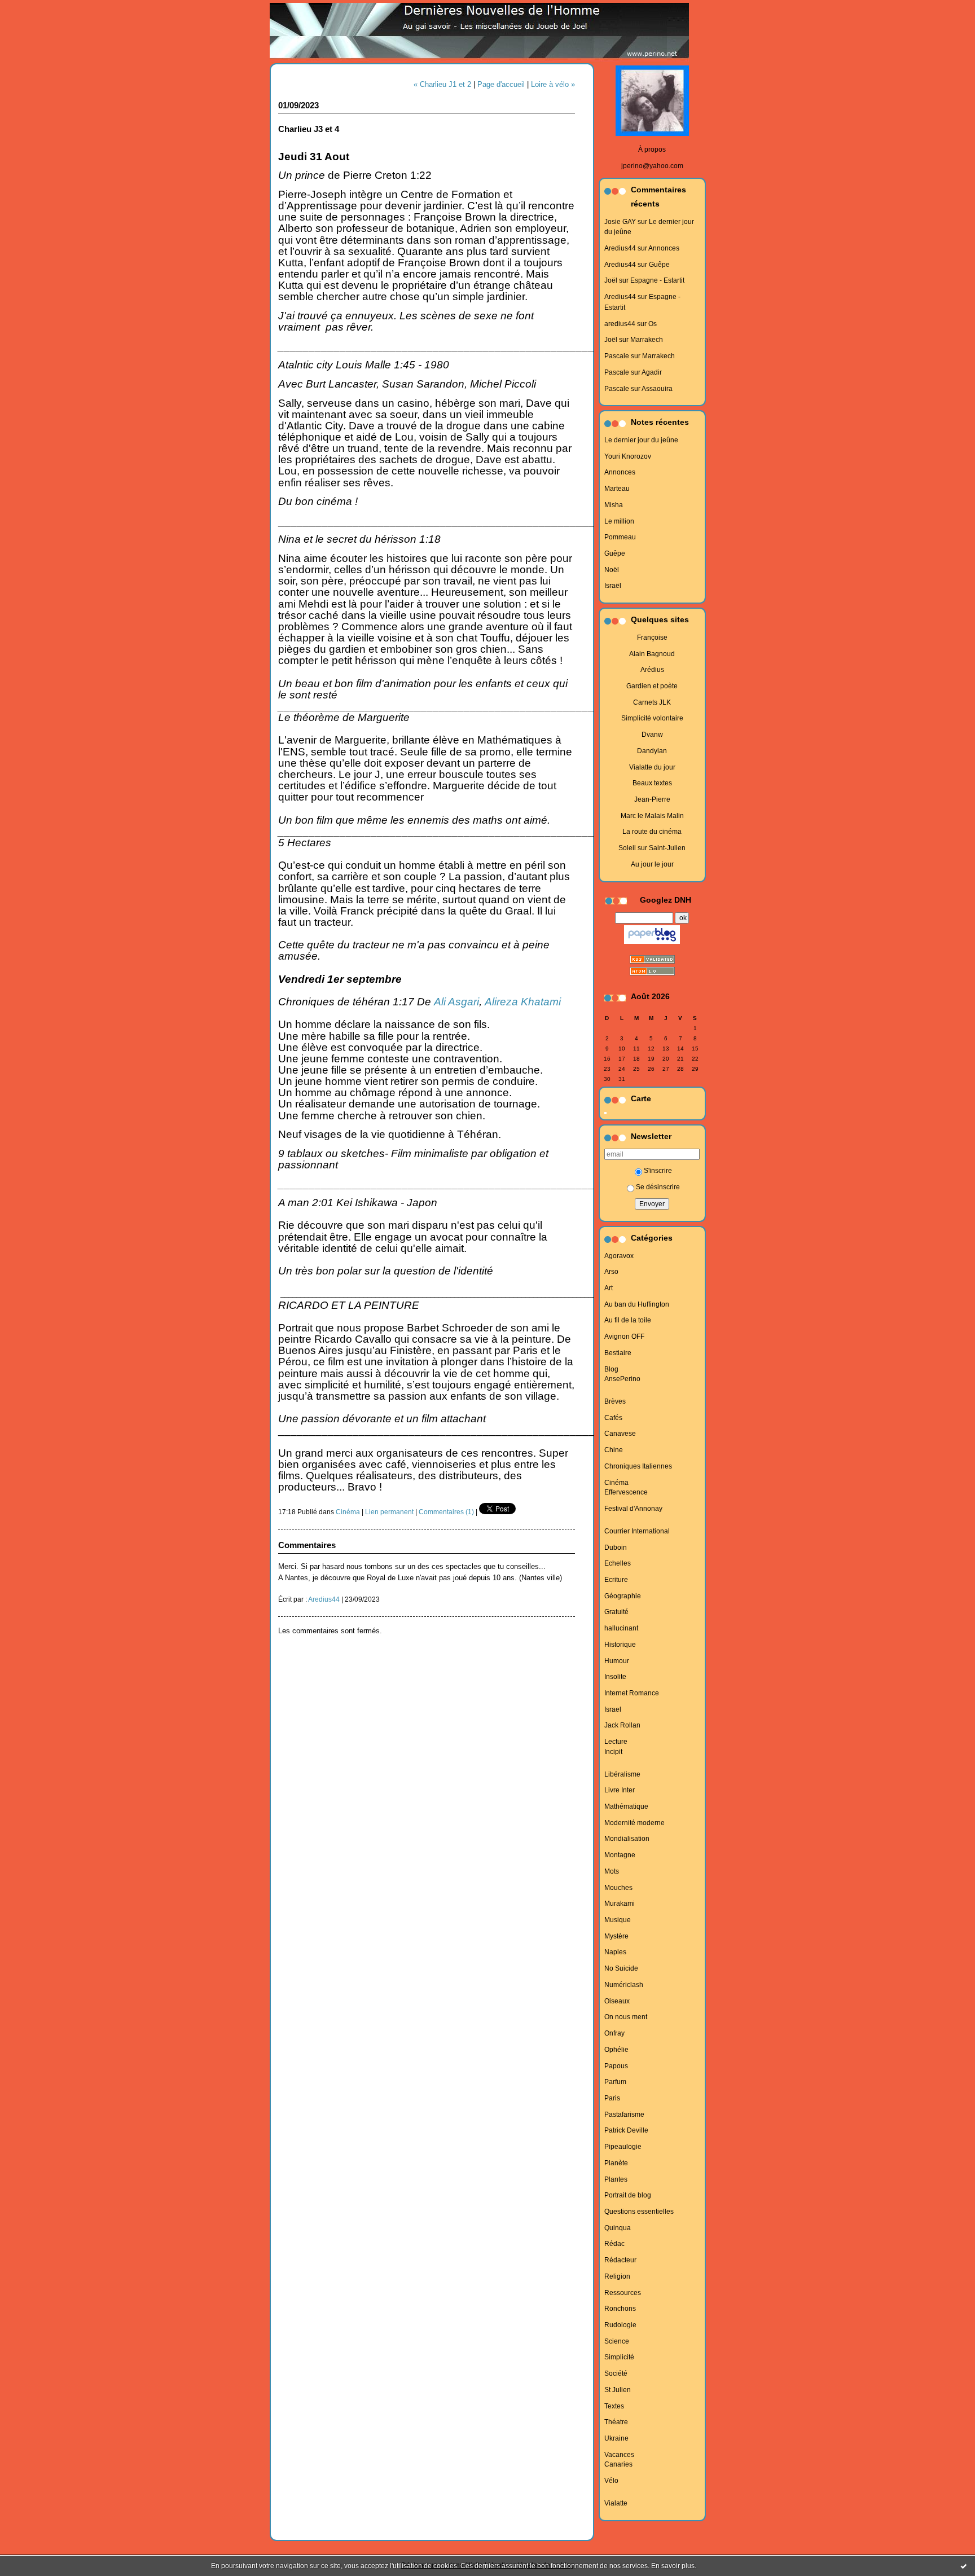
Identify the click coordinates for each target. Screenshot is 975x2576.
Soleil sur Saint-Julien (652, 848)
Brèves (615, 1401)
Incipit (613, 1752)
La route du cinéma (652, 832)
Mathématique (626, 1806)
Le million (619, 521)
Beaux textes (652, 783)
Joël (611, 280)
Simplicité (619, 2357)
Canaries (618, 2464)
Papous (616, 2066)
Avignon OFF (624, 1337)
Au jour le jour (652, 864)
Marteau (617, 489)
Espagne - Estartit (657, 280)
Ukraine (616, 2438)
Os (653, 324)
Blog (611, 1369)
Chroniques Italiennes (638, 1466)
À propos (652, 150)
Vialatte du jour (652, 767)
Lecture (616, 1742)
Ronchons (620, 2309)
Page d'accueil (501, 84)
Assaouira (657, 389)
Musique (618, 1920)
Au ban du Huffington (637, 1304)
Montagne (620, 1855)
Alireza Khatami (523, 1002)
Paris (612, 2098)
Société (616, 2373)
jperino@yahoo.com (652, 166)
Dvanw (652, 735)
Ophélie (616, 2050)
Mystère (616, 1936)
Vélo (611, 2481)
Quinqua (618, 2228)
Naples (615, 1952)
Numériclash (624, 1985)
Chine (614, 1450)
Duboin (616, 1548)
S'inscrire (658, 1171)
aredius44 (620, 324)
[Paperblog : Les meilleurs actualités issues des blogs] (652, 944)
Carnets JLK (652, 702)
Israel (613, 1709)
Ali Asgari (456, 1002)
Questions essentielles (639, 2212)
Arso (611, 1272)
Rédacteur (620, 2260)
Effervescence (626, 1492)
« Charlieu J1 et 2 (442, 84)
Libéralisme (622, 1774)
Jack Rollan (622, 1725)
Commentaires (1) (446, 1512)
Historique (620, 1645)
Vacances (619, 2455)
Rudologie (620, 2325)
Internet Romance (632, 1693)
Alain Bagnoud (652, 654)
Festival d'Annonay (633, 1509)
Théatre (616, 2422)
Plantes (616, 2179)
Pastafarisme (624, 2115)
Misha (614, 505)
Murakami (620, 1904)
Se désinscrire (658, 1187)
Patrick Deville (626, 2130)
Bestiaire (618, 1353)
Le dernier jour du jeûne (641, 440)
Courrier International (637, 1531)
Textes (614, 2406)
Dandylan (652, 751)
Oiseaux (617, 2001)
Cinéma (616, 1483)
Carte (641, 1099)
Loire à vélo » (553, 84)
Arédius (652, 670)
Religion (617, 2276)
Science (617, 2341)
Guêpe (659, 265)
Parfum (615, 2082)
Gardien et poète (652, 686)
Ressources (623, 2293)
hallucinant (621, 1628)
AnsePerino (622, 1379)
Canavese (620, 1434)
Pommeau (620, 537)
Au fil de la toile (628, 1320)
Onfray (614, 2033)
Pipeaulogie (623, 2147)
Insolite (615, 1677)
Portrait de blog (628, 2195)
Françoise (652, 638)
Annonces (664, 248)
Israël (613, 586)
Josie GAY (620, 222)
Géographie (623, 1596)
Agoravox (619, 1256)
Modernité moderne (634, 1823)
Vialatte (616, 2503)
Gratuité (616, 1612)
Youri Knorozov (628, 456)
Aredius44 (620, 248)
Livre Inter (620, 1790)
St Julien (618, 2390)
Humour (617, 1661)
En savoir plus (673, 2566)
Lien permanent (389, 1512)
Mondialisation (627, 1839)
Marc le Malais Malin (652, 816)
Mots (612, 1871)
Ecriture (616, 1580)
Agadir (652, 372)
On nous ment (626, 2017)
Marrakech (647, 340)
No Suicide (621, 1968)
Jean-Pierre (652, 799)
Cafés (613, 1418)
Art (609, 1288)
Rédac (614, 2244)
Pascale (617, 356)
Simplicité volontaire (652, 718)
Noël (612, 570)
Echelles (618, 1563)
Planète (616, 2163)
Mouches (618, 1888)
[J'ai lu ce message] (964, 2566)
